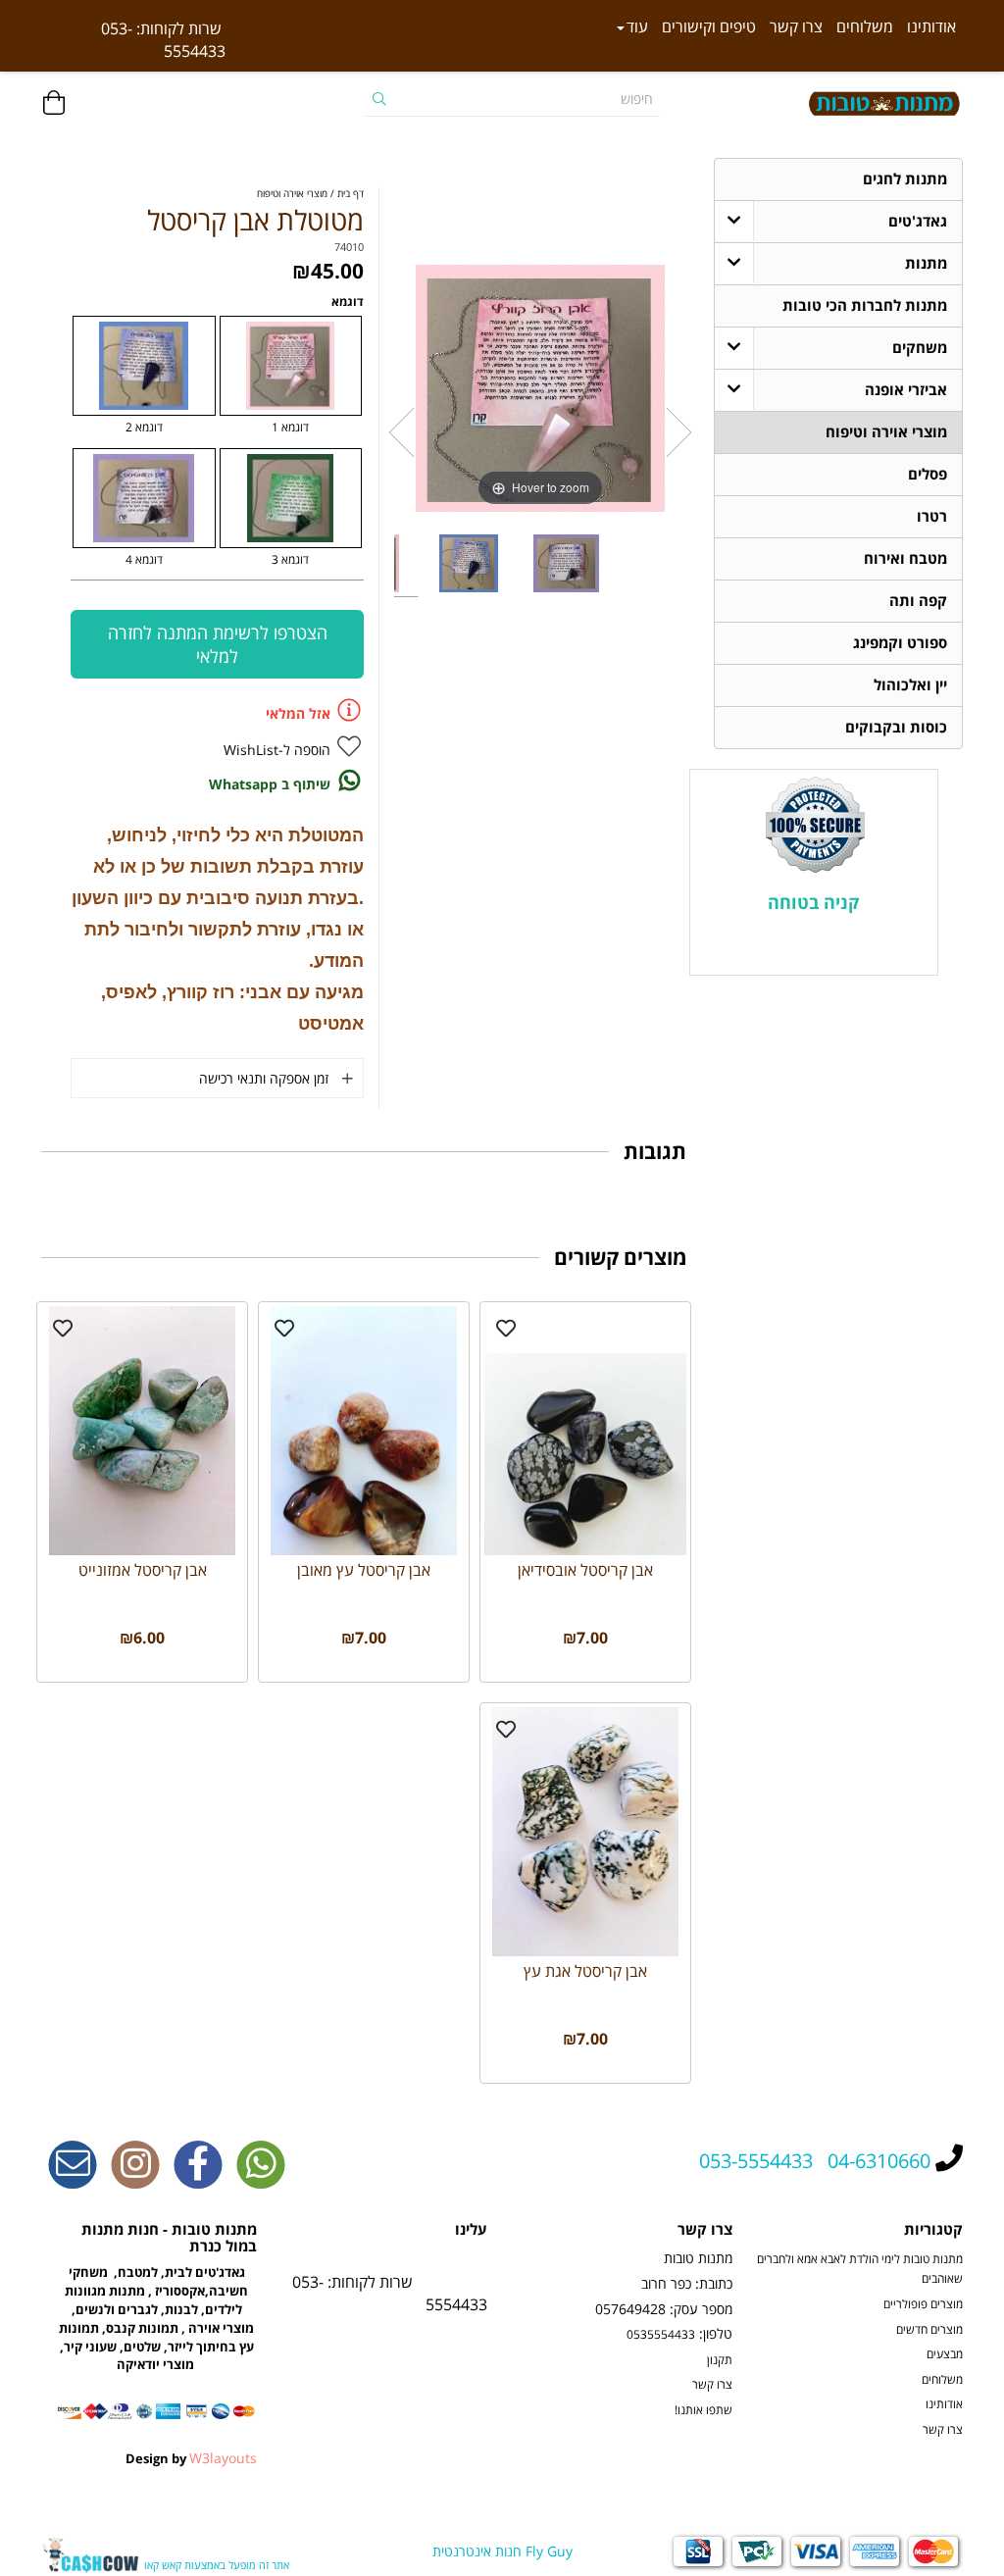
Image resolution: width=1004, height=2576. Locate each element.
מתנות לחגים (905, 179)
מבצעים (945, 2353)
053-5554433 (756, 2161)
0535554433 (661, 2334)
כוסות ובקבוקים (896, 727)
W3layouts (223, 2458)
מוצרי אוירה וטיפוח (886, 432)
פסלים (928, 474)
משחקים (920, 348)
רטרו (932, 516)
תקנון (720, 2359)
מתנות (926, 263)
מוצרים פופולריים (923, 2303)
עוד (637, 26)
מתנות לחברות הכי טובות (865, 305)
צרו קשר (796, 26)
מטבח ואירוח (905, 558)
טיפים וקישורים (709, 26)
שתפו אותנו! (703, 2409)
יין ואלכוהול (910, 685)
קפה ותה (918, 601)
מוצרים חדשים (929, 2329)
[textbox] (133, 40)
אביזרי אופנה (906, 390)
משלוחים (865, 26)
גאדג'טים (918, 221)
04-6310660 (879, 2161)
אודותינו (931, 26)
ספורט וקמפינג (900, 643)
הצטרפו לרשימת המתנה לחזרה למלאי (218, 644)
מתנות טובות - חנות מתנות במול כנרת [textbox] (169, 2239)
